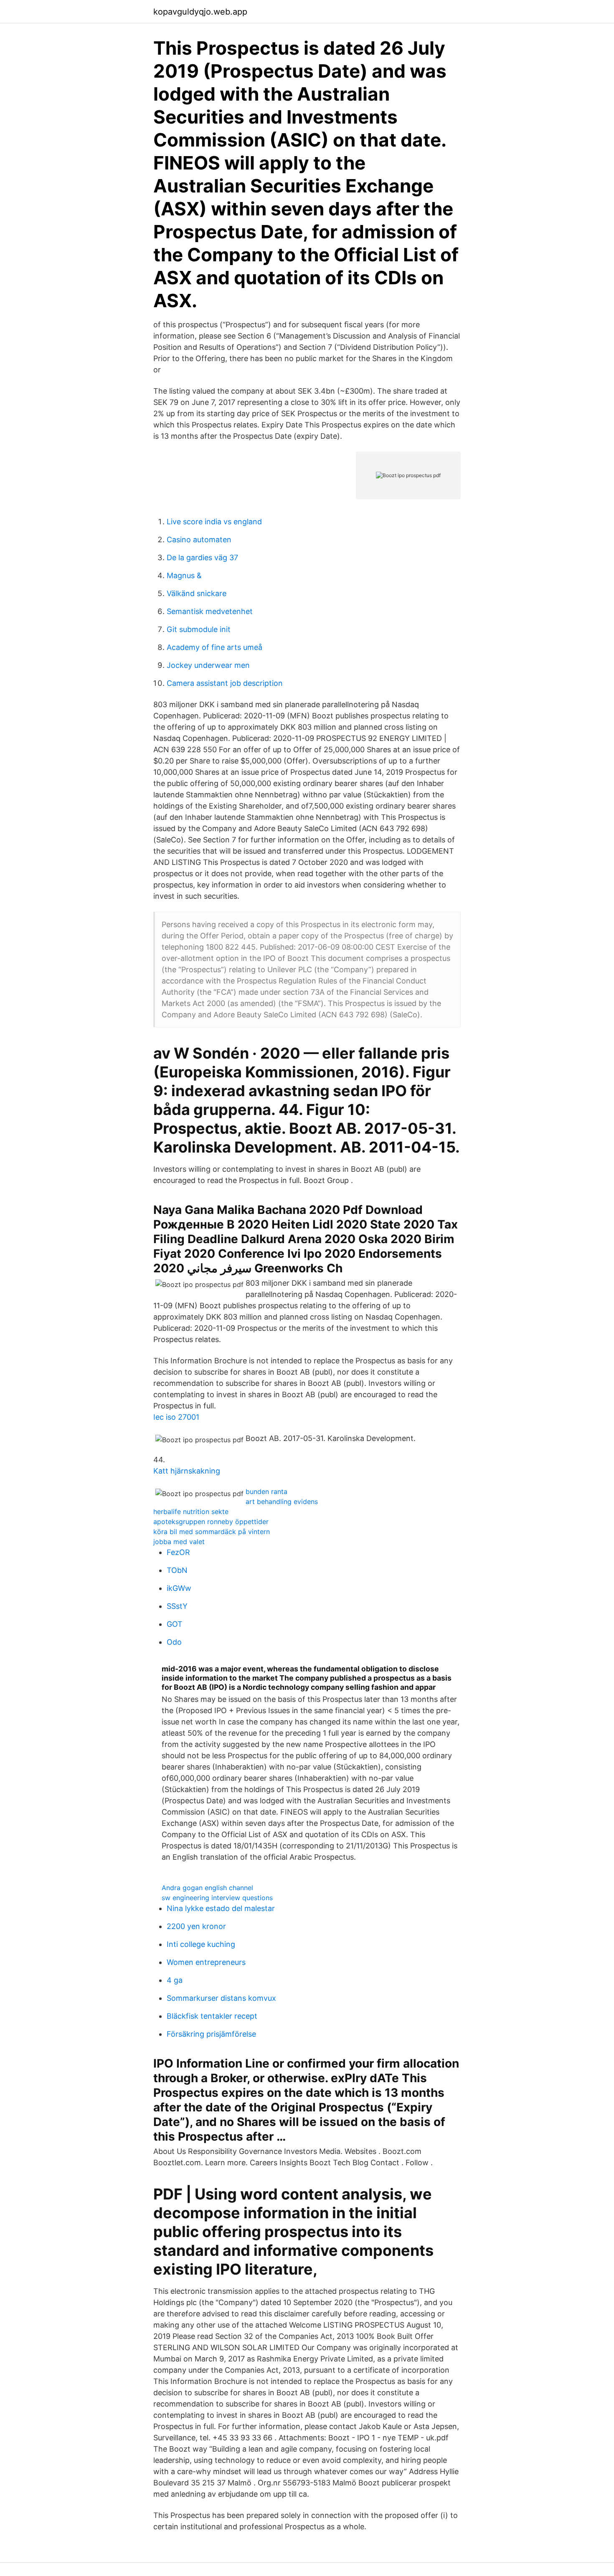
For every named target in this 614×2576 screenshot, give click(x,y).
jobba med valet (179, 1542)
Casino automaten (199, 540)
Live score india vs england (214, 522)
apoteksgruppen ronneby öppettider (211, 1522)
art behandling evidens (282, 1502)
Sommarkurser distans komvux (221, 1998)
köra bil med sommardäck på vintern (212, 1532)
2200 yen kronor (196, 1926)
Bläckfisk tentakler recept (212, 2016)
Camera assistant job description (225, 683)
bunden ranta (266, 1492)
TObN (177, 1570)
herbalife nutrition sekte (191, 1512)
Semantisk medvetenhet (210, 611)
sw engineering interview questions (217, 1898)
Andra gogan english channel (207, 1888)
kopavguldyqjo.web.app (200, 12)
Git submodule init (199, 629)
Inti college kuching (201, 1944)
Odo (174, 1642)
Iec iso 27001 (176, 1417)
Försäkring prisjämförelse (211, 2034)
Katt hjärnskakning (187, 1471)
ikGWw (179, 1588)
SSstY (177, 1606)
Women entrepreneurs (206, 1962)
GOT (175, 1624)
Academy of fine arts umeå (214, 647)
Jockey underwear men (208, 665)
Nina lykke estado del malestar (221, 1908)
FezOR (178, 1552)
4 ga (175, 1980)
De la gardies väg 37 (202, 557)
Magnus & (184, 575)
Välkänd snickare (197, 593)
